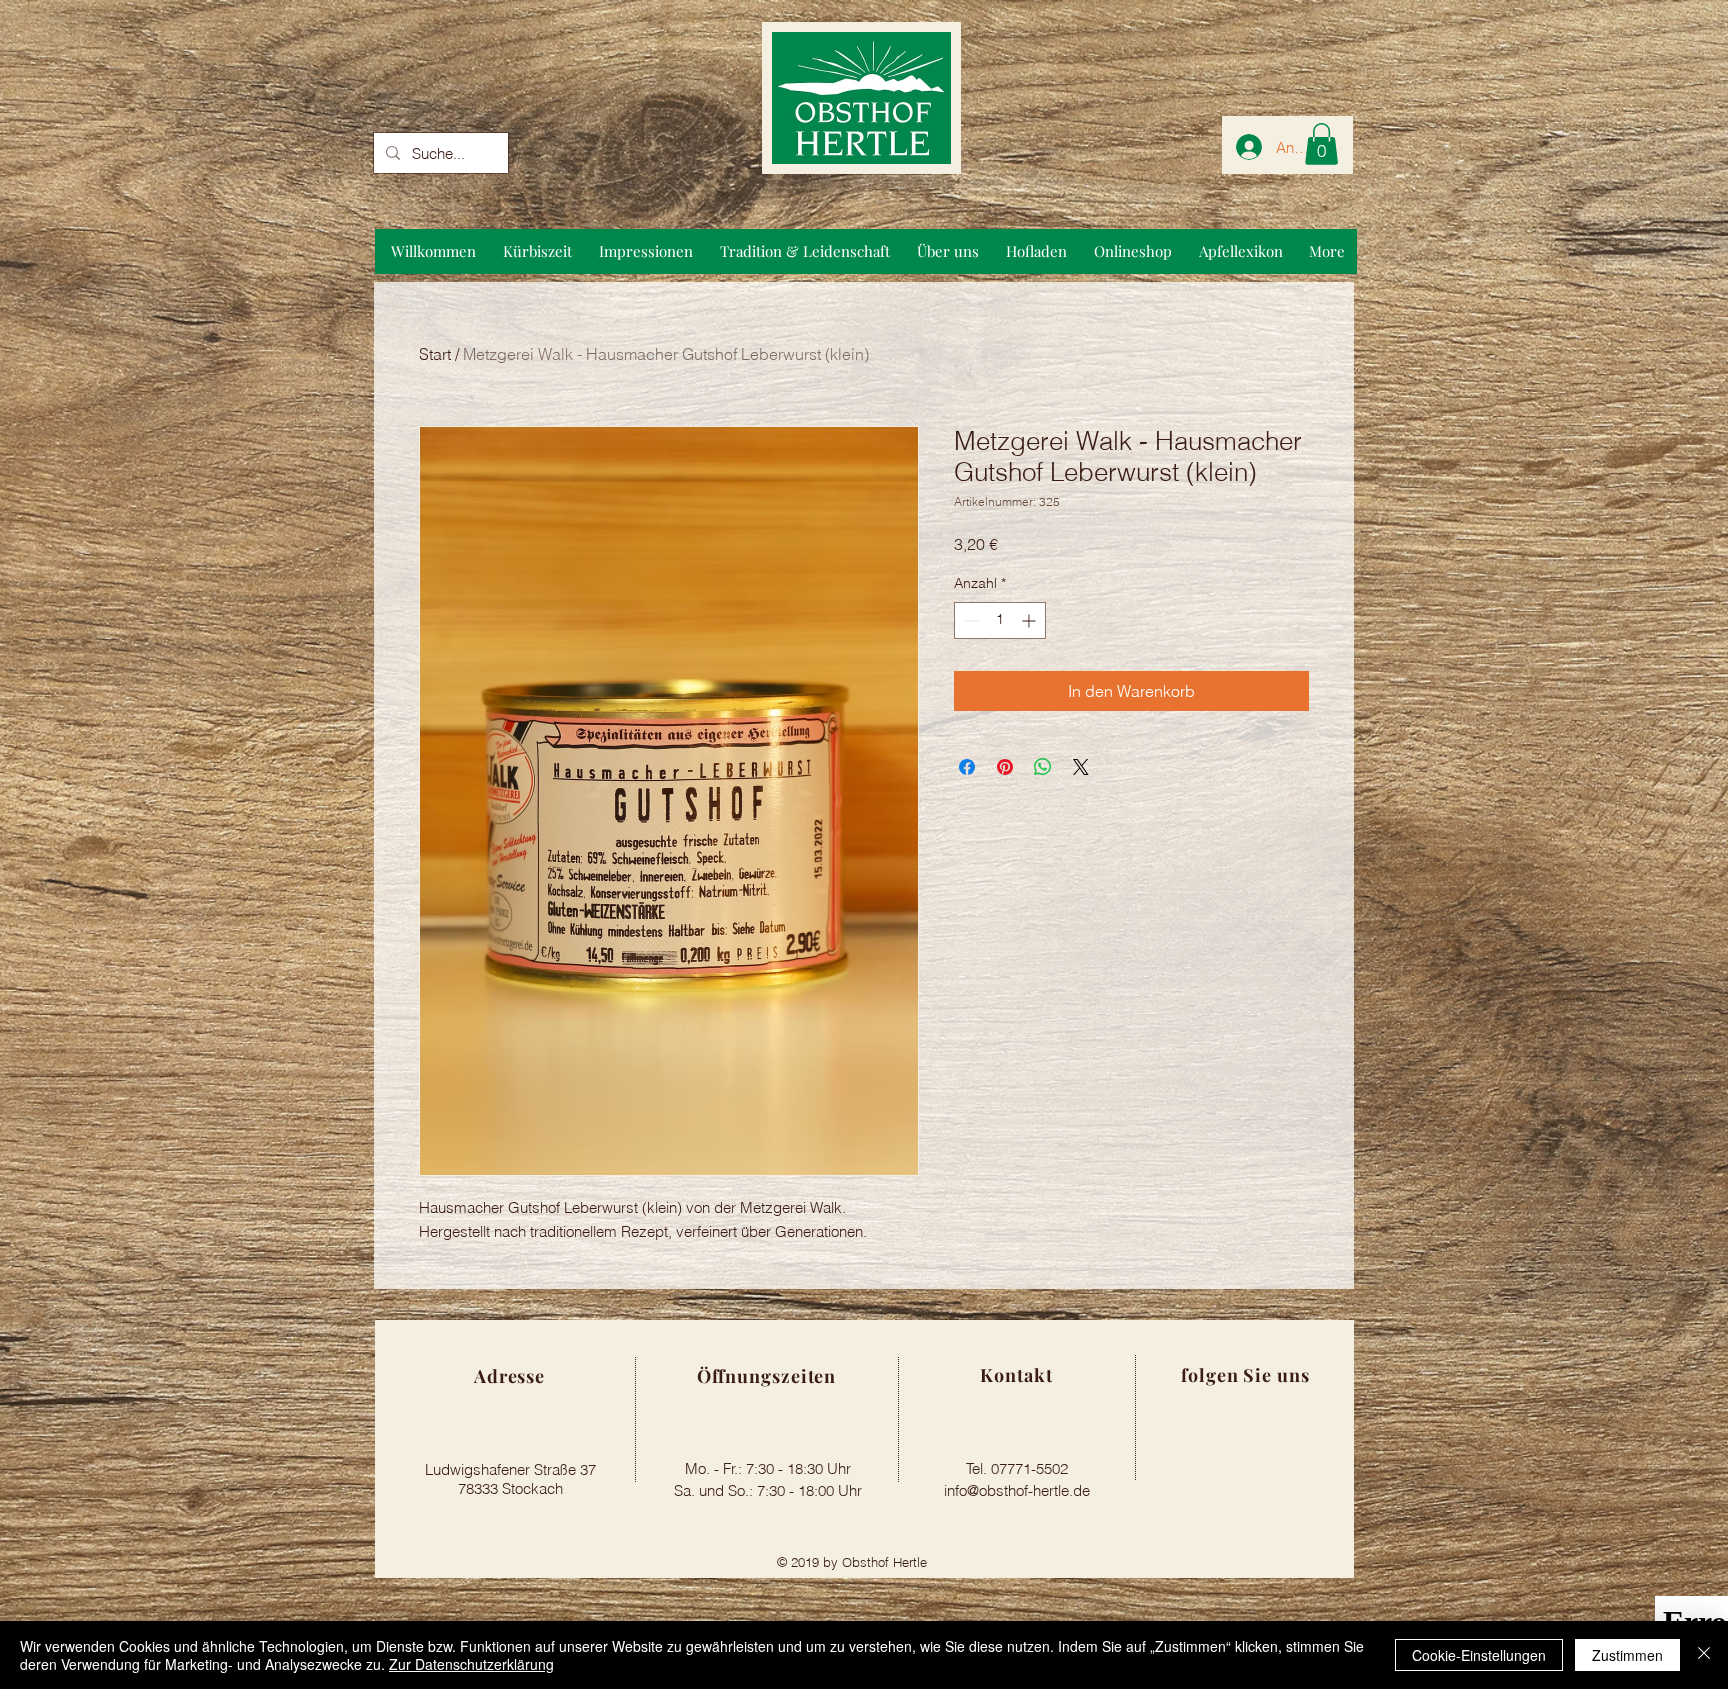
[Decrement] (969, 620)
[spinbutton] (1000, 620)
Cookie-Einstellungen (1479, 1655)
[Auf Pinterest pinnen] (1005, 767)
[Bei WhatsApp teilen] (1043, 767)
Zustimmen (1627, 1655)
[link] (1321, 144)
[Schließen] (1704, 1655)
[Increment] (1030, 620)
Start (435, 354)
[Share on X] (1081, 767)
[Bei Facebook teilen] (967, 767)
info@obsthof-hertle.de (1017, 1490)
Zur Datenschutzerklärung (471, 1664)
